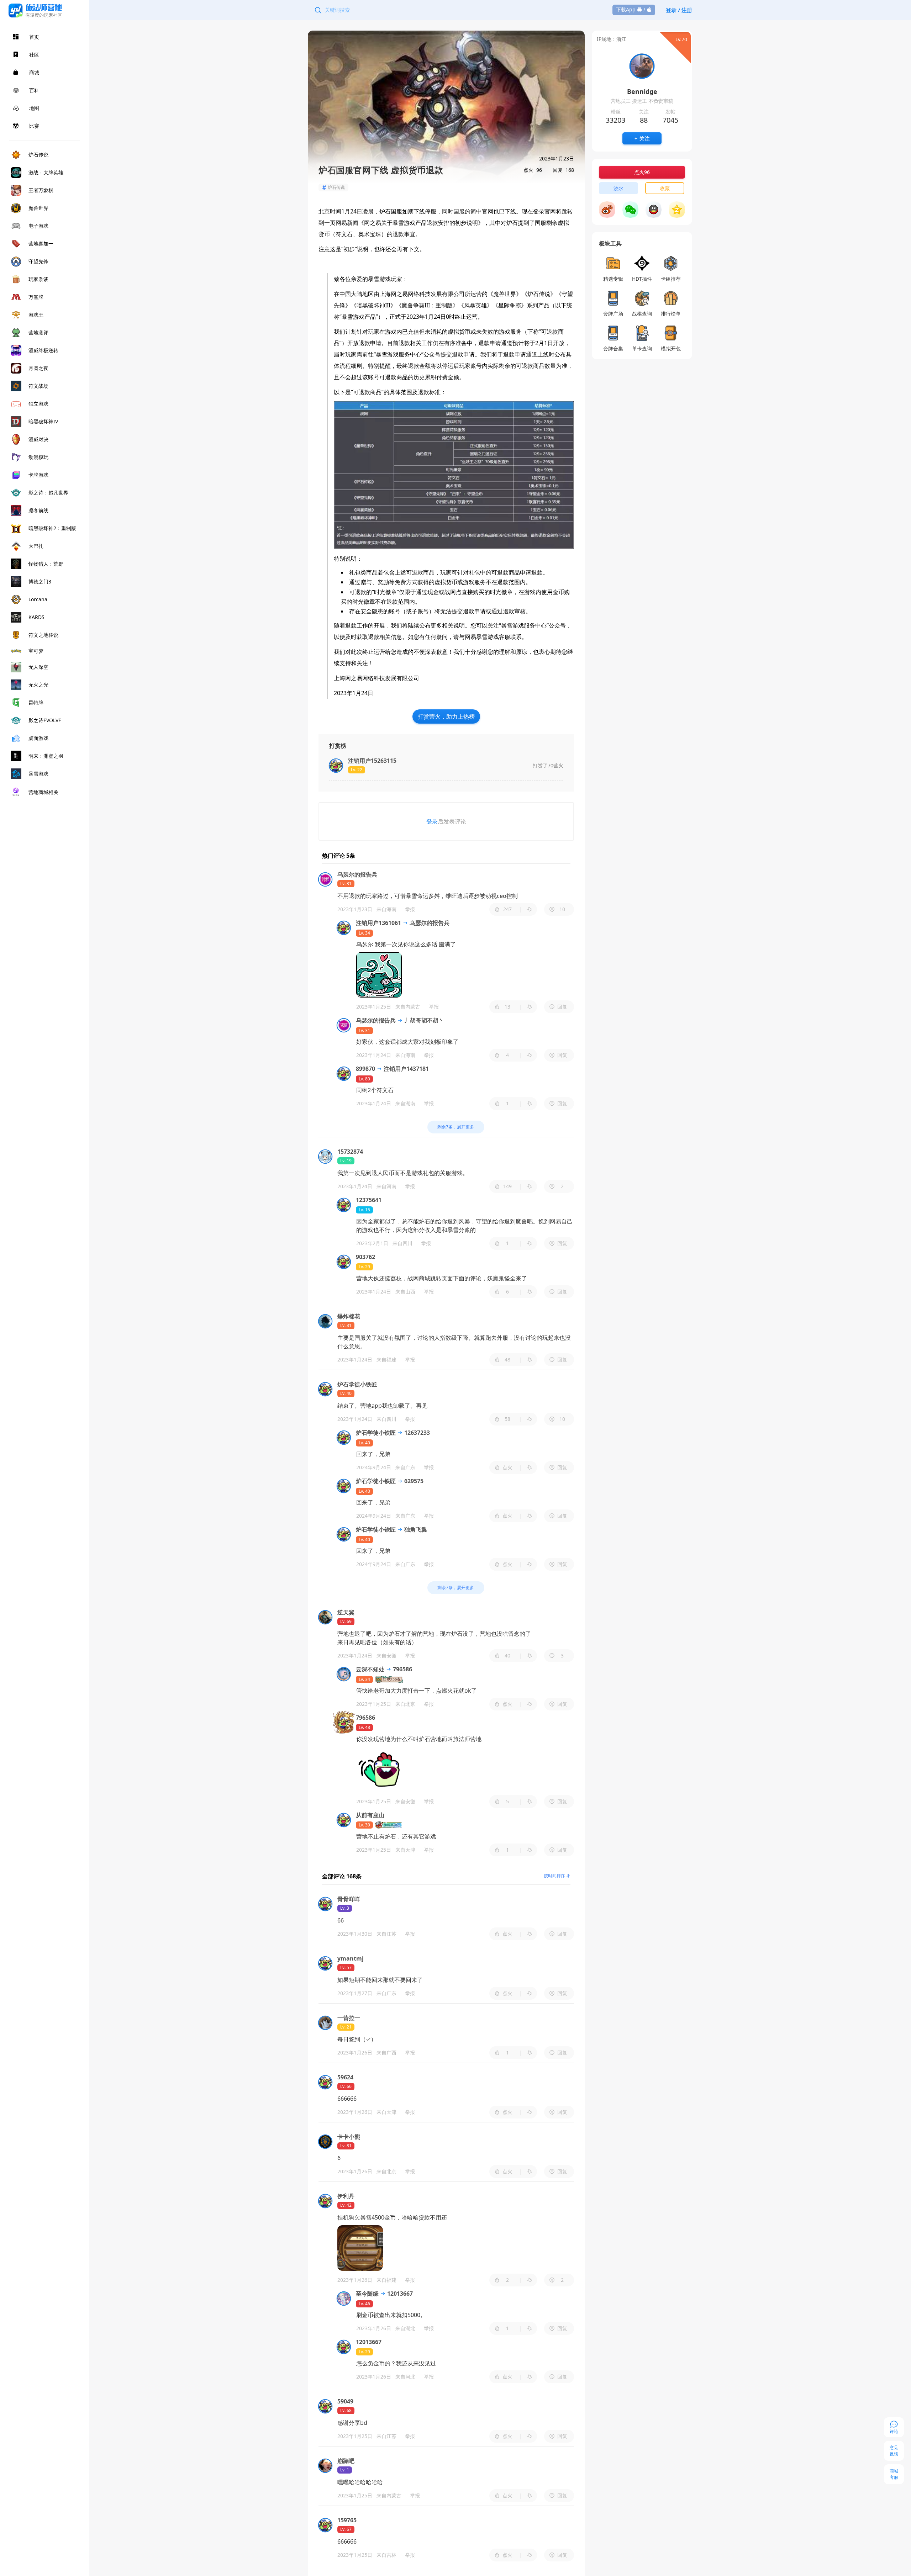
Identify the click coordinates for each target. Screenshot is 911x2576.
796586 (402, 1669)
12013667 (399, 2294)
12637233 (416, 1433)
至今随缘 (367, 2294)
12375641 (369, 1200)
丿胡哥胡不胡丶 (423, 1020)
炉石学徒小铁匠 (376, 1433)
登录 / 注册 (679, 10)
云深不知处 (370, 1669)
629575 (413, 1481)
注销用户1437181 (406, 1069)
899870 (365, 1069)
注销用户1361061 (378, 923)
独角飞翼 (415, 1529)
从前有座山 (370, 1815)
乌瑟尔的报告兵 (429, 923)
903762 (365, 1257)
